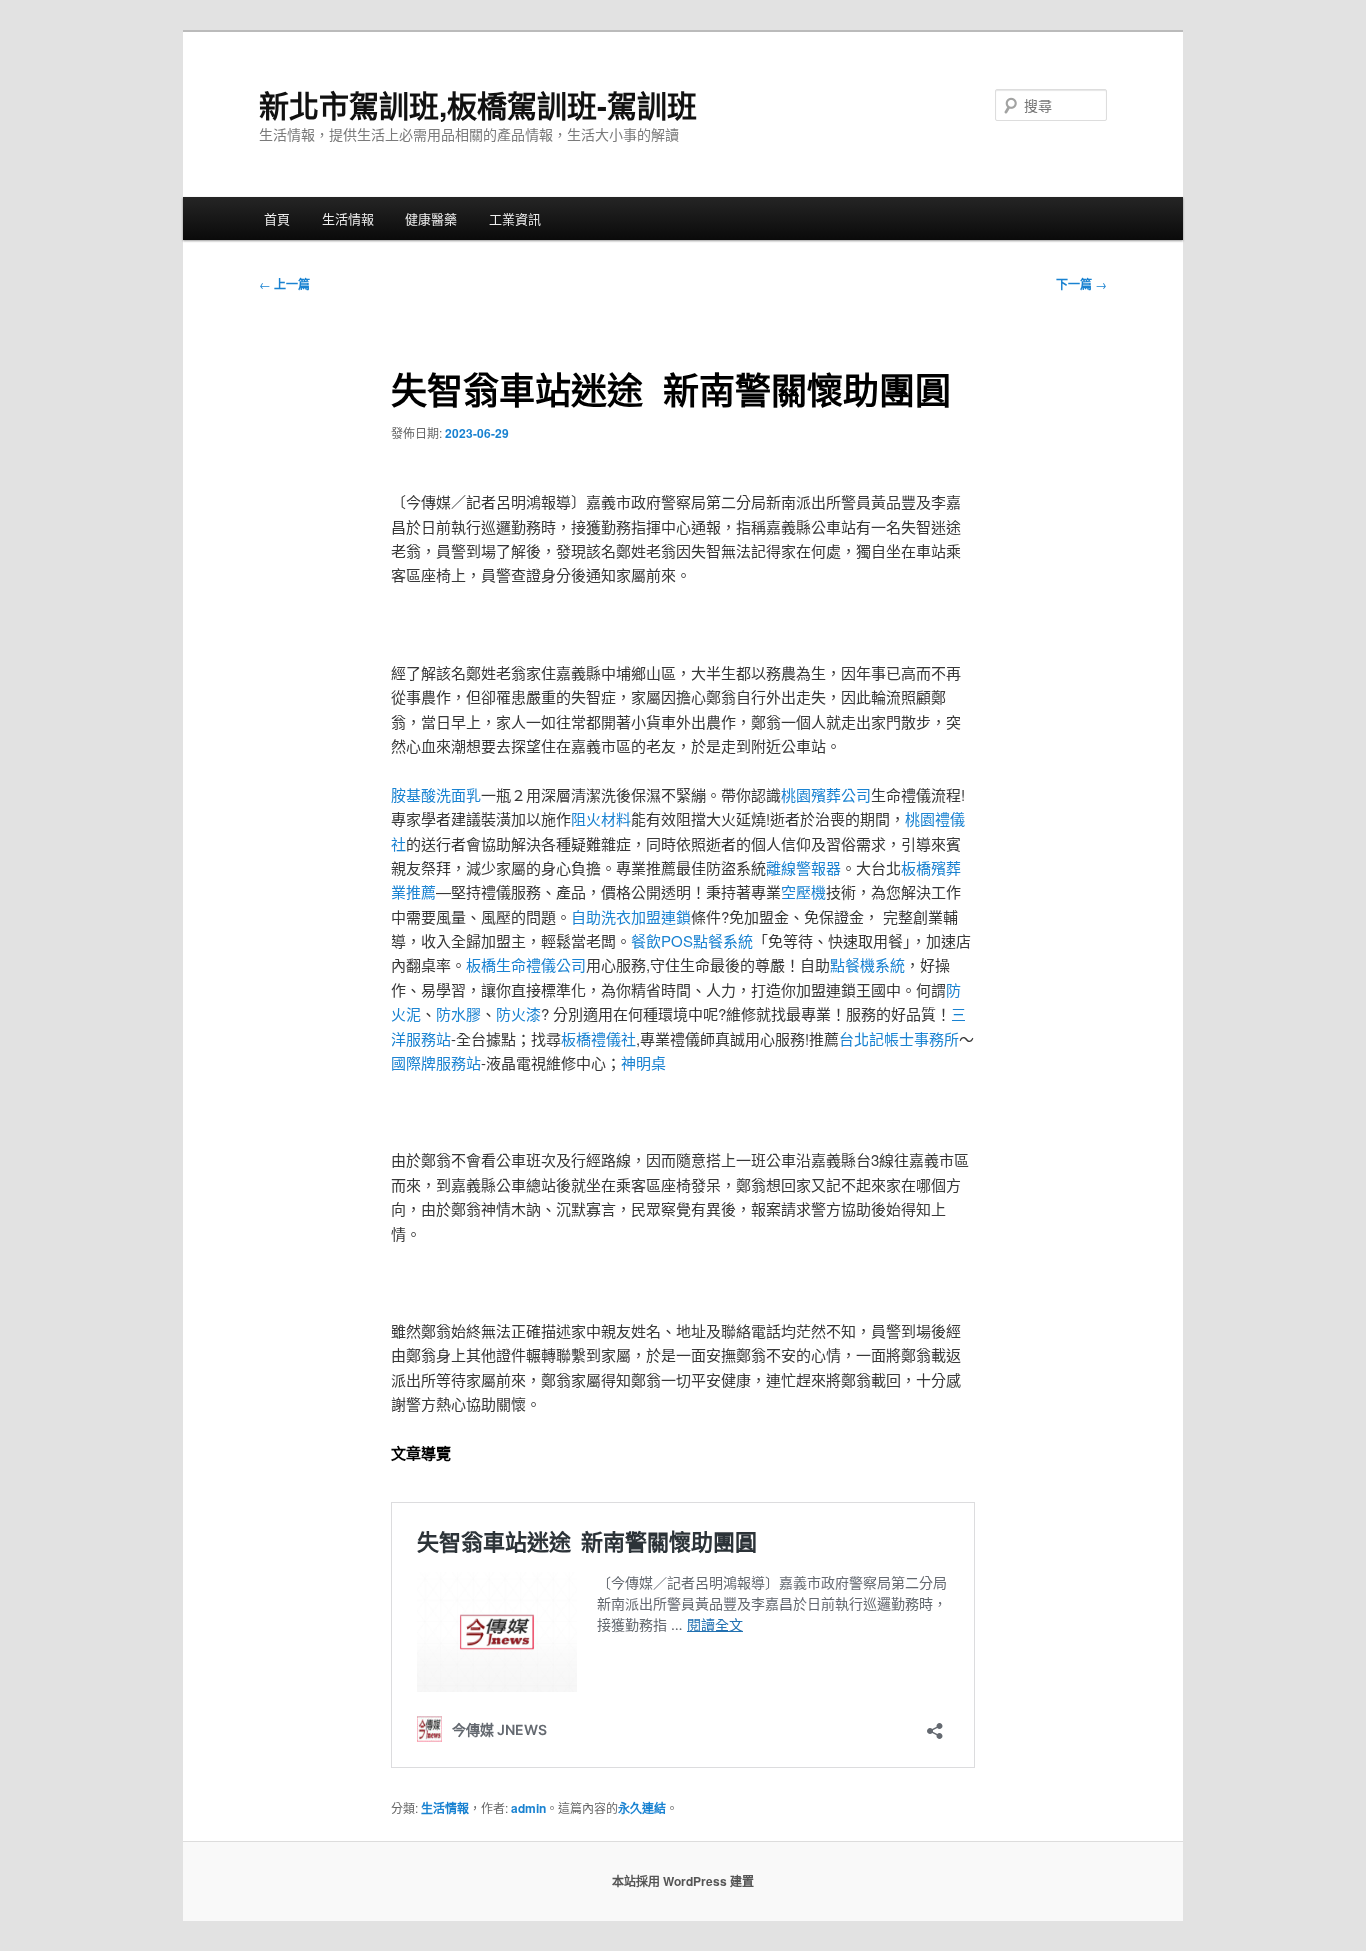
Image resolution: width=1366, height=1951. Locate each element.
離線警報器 (803, 867)
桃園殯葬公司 (826, 794)
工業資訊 (515, 218)
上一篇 (284, 284)
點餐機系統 (867, 964)
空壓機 (803, 891)
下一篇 (1081, 284)
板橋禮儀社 (598, 1038)
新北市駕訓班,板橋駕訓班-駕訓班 (478, 104)
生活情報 (348, 218)
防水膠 (458, 1013)
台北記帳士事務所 (899, 1038)
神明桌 (643, 1062)
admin (528, 1808)
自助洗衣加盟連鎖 (631, 916)
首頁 (277, 218)
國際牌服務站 (436, 1062)
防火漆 (518, 1013)
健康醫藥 (431, 218)
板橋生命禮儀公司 (526, 964)
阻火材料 (601, 818)
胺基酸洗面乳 (436, 794)
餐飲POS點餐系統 (692, 940)
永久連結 (642, 1808)
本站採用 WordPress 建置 (683, 1881)
